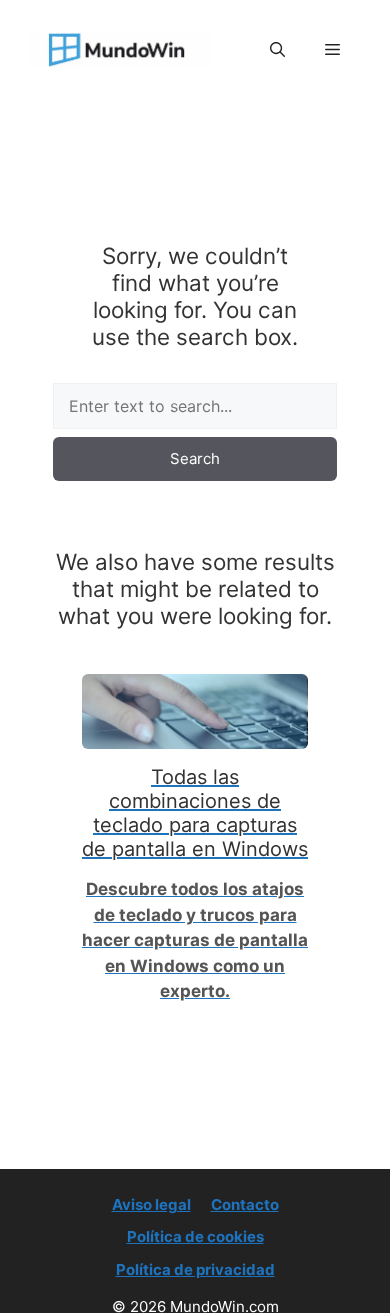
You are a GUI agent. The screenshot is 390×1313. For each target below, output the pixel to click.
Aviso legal (151, 1204)
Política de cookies (195, 1236)
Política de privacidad (195, 1269)
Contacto (245, 1204)
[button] (277, 50)
